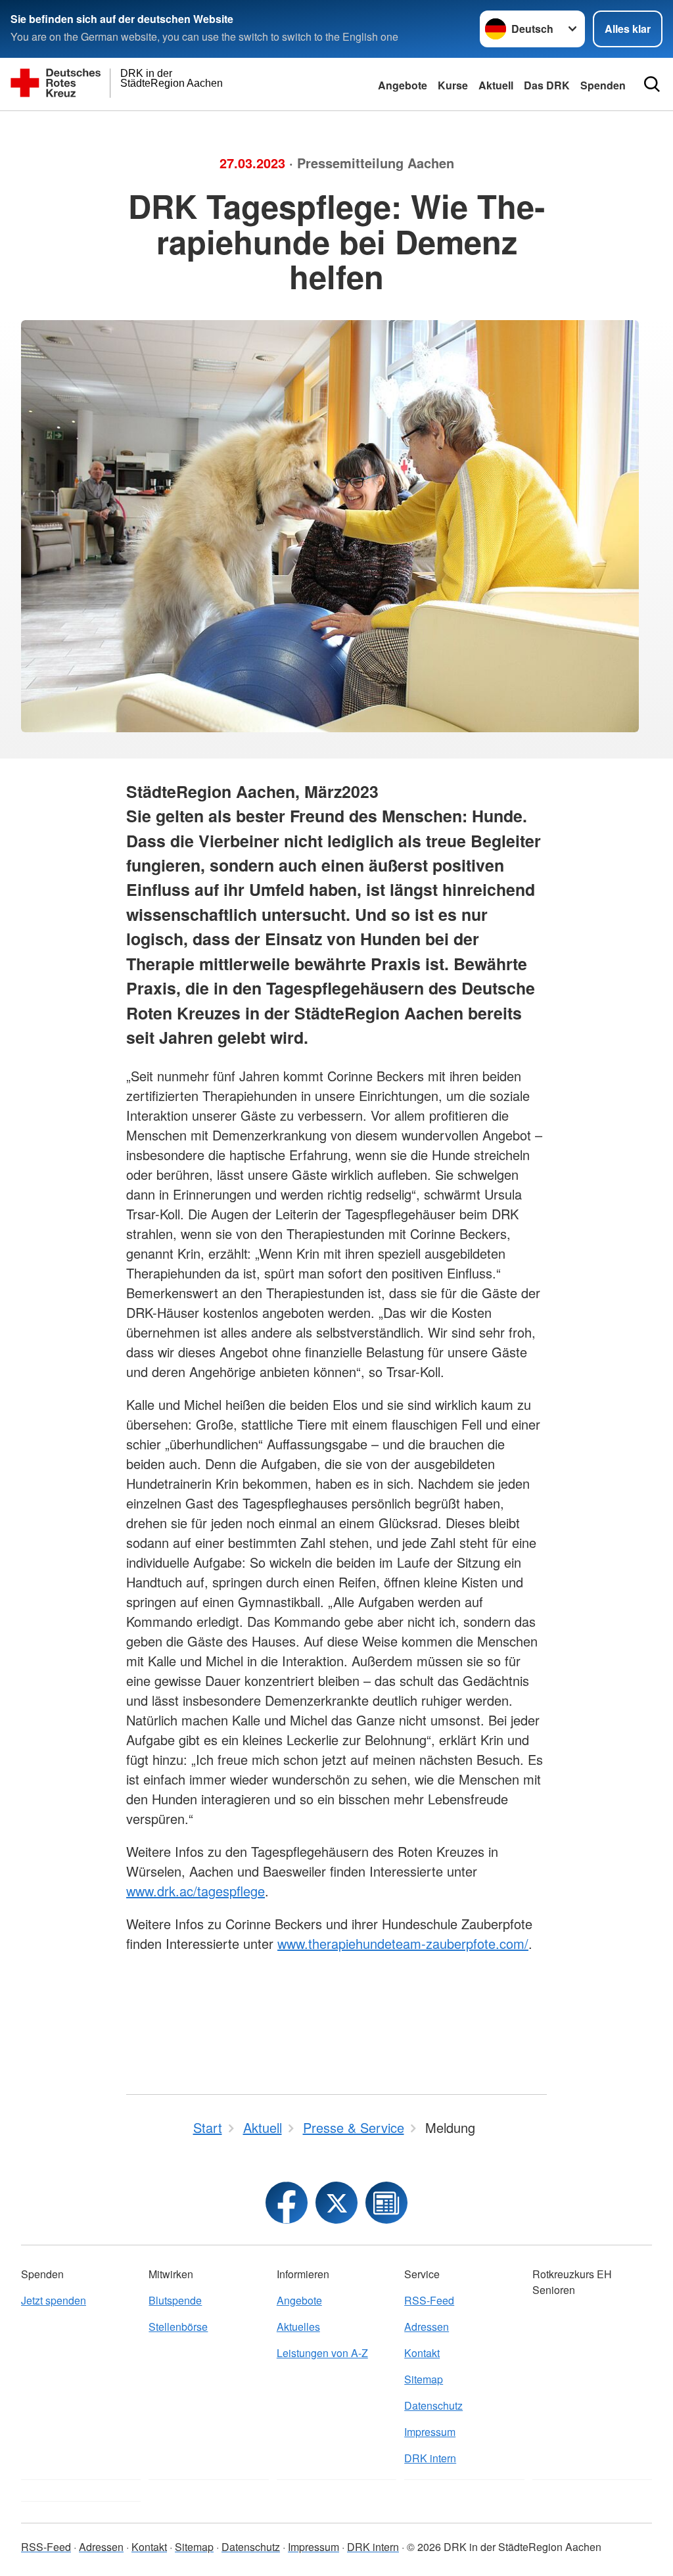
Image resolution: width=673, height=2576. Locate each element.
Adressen (427, 2327)
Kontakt (422, 2353)
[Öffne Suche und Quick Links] (652, 84)
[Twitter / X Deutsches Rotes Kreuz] (336, 2203)
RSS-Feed (429, 2300)
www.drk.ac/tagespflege (196, 1891)
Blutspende (175, 2300)
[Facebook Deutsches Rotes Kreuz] (287, 2203)
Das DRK (547, 85)
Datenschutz (433, 2405)
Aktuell (496, 85)
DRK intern (430, 2458)
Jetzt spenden (54, 2300)
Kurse (453, 85)
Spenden (603, 85)
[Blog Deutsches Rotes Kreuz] (386, 2203)
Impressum (430, 2432)
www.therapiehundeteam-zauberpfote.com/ (403, 1943)
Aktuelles (298, 2327)
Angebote (403, 85)
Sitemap (424, 2379)
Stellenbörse (178, 2327)
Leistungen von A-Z (322, 2353)
